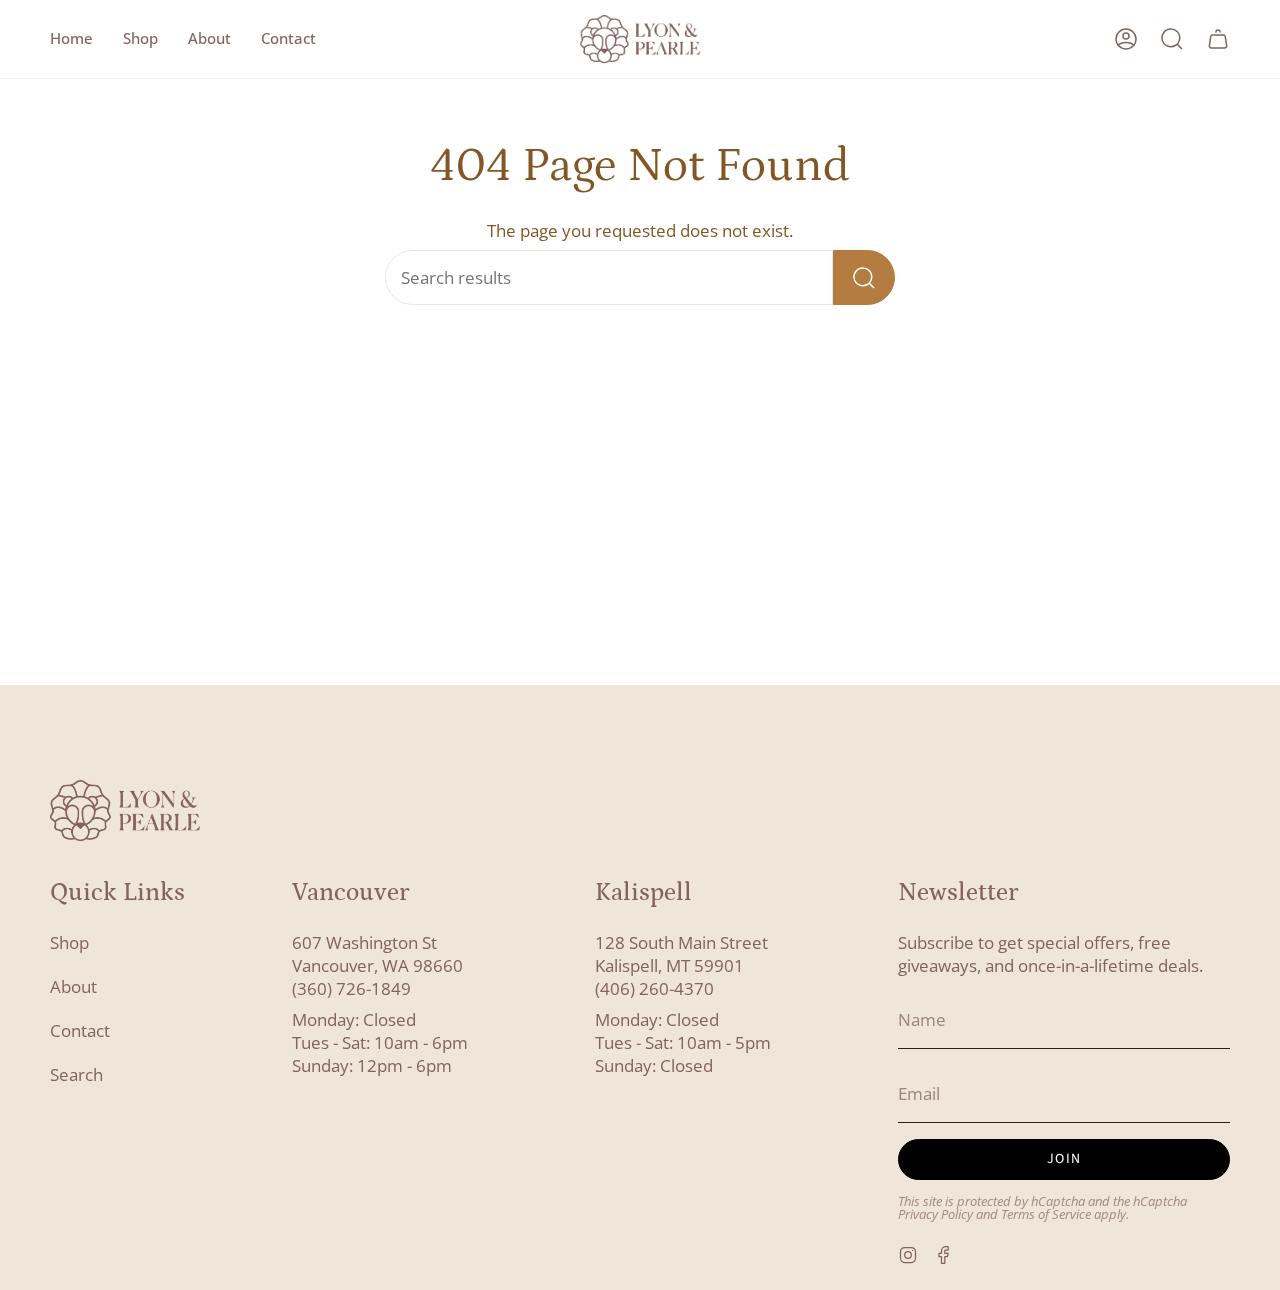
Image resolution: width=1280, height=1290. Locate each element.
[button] (140, 39)
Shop (69, 942)
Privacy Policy (935, 1214)
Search (76, 1074)
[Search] (864, 277)
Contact (80, 1030)
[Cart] (1218, 39)
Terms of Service (1046, 1214)
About (73, 986)
